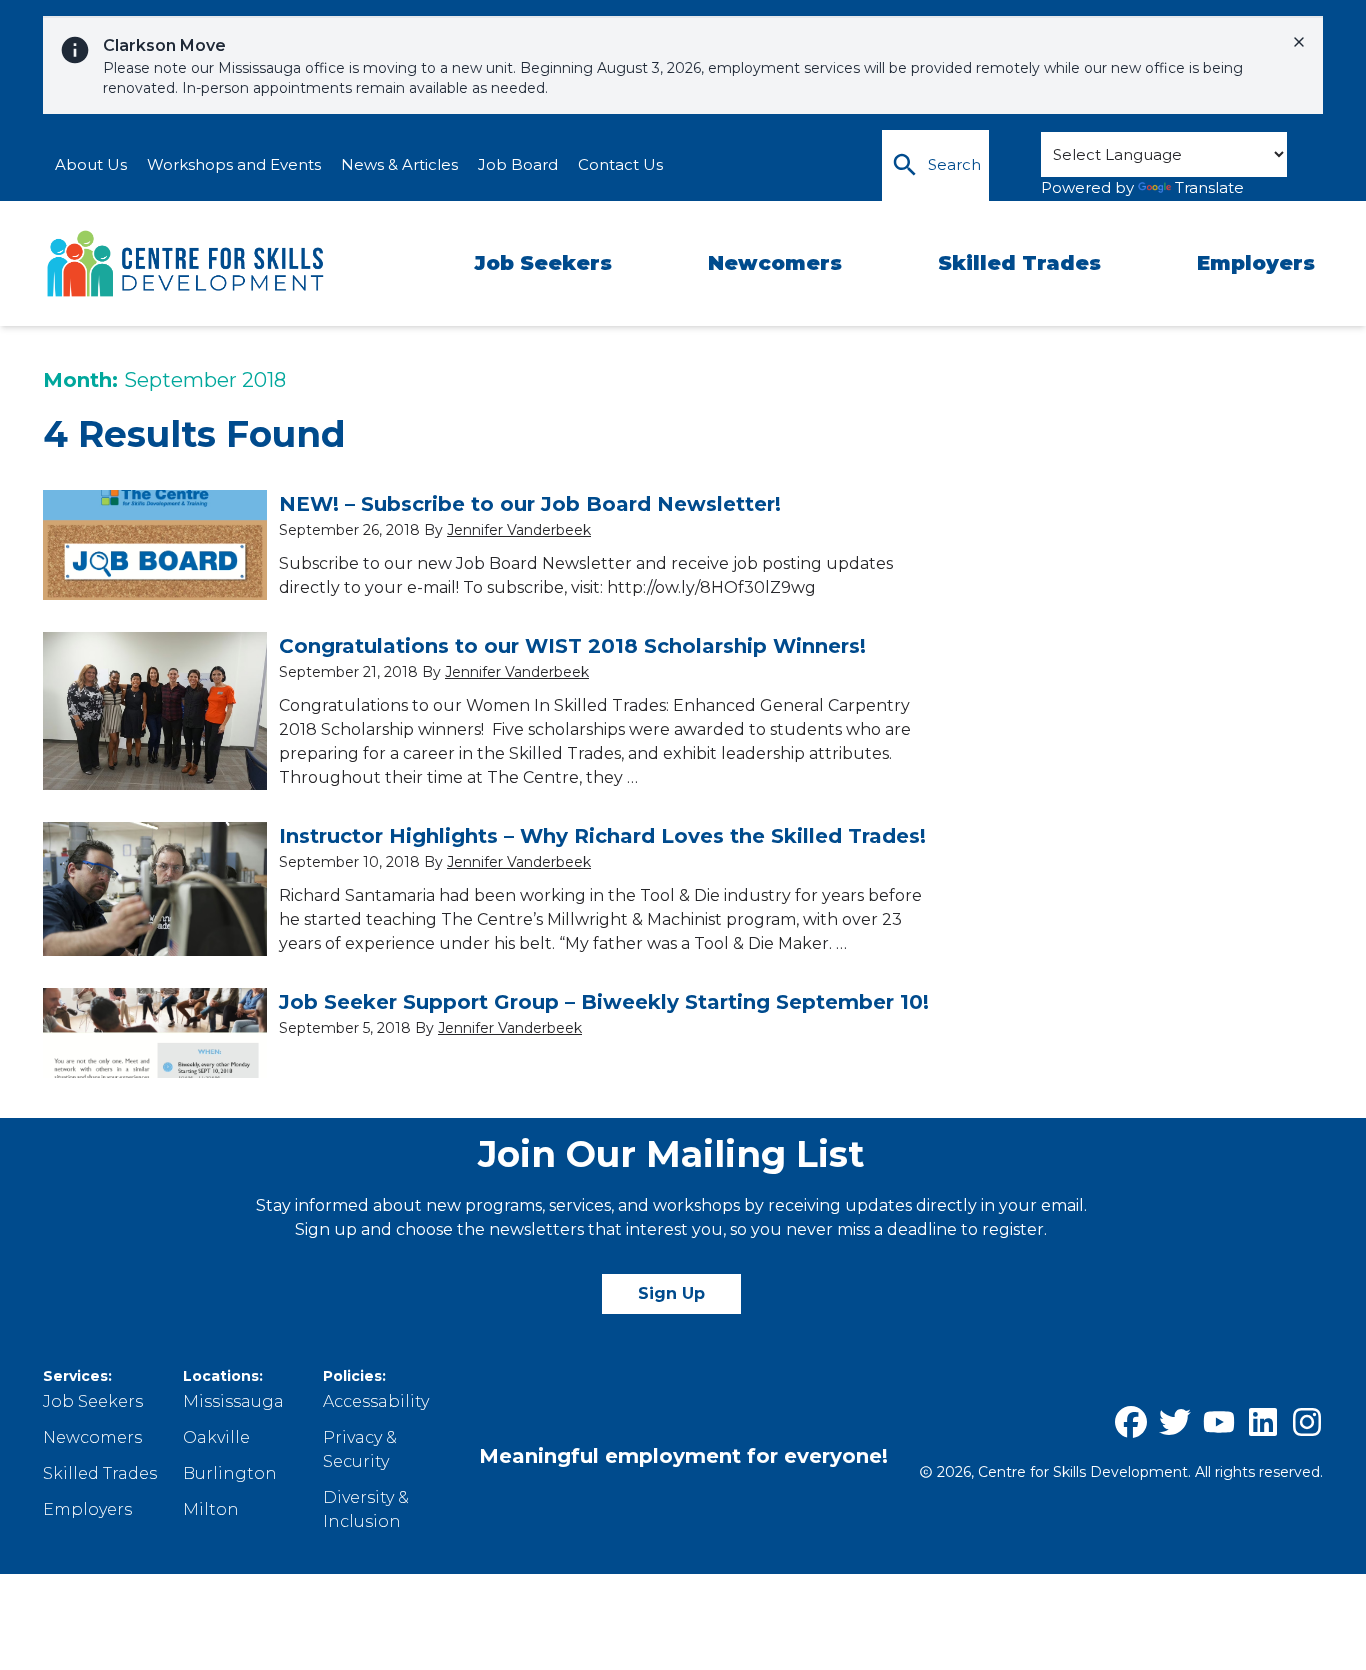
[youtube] (1219, 1422)
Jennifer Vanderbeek (519, 530)
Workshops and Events (234, 164)
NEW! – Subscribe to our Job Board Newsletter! (530, 504)
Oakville (216, 1437)
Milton (211, 1509)
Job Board (518, 164)
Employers (1256, 263)
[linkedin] (1263, 1422)
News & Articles (399, 164)
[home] (187, 264)
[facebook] (1131, 1422)
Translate (1209, 187)
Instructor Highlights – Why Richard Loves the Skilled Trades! (602, 836)
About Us (91, 164)
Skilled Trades (1019, 263)
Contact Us (620, 164)
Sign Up (671, 1293)
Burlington (230, 1473)
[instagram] (1307, 1422)
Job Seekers (543, 263)
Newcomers (775, 263)
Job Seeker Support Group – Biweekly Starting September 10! (604, 1002)
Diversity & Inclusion (366, 1509)
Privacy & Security (360, 1449)
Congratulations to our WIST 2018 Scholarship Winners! (572, 646)
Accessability (376, 1401)
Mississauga (233, 1401)
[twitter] (1175, 1422)
